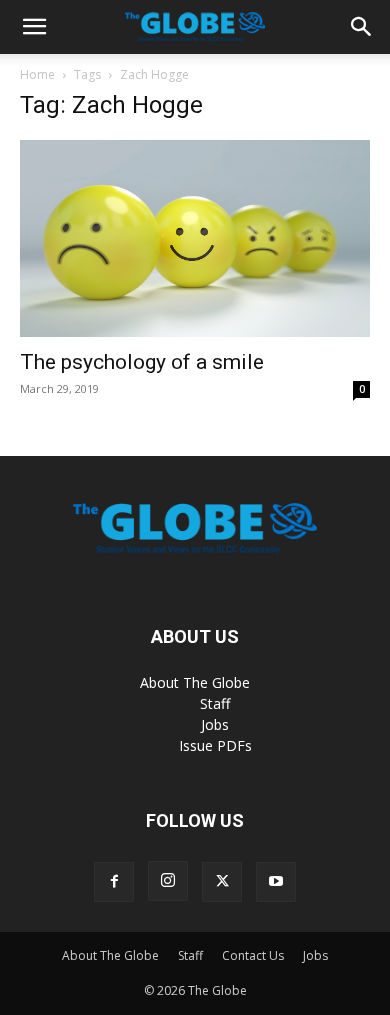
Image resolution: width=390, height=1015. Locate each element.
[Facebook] (114, 882)
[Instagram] (168, 881)
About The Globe (195, 682)
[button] (34, 27)
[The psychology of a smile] (195, 238)
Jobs (215, 724)
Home (37, 74)
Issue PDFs (215, 745)
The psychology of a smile (142, 362)
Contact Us (253, 955)
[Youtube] (276, 882)
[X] (222, 882)
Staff (215, 703)
